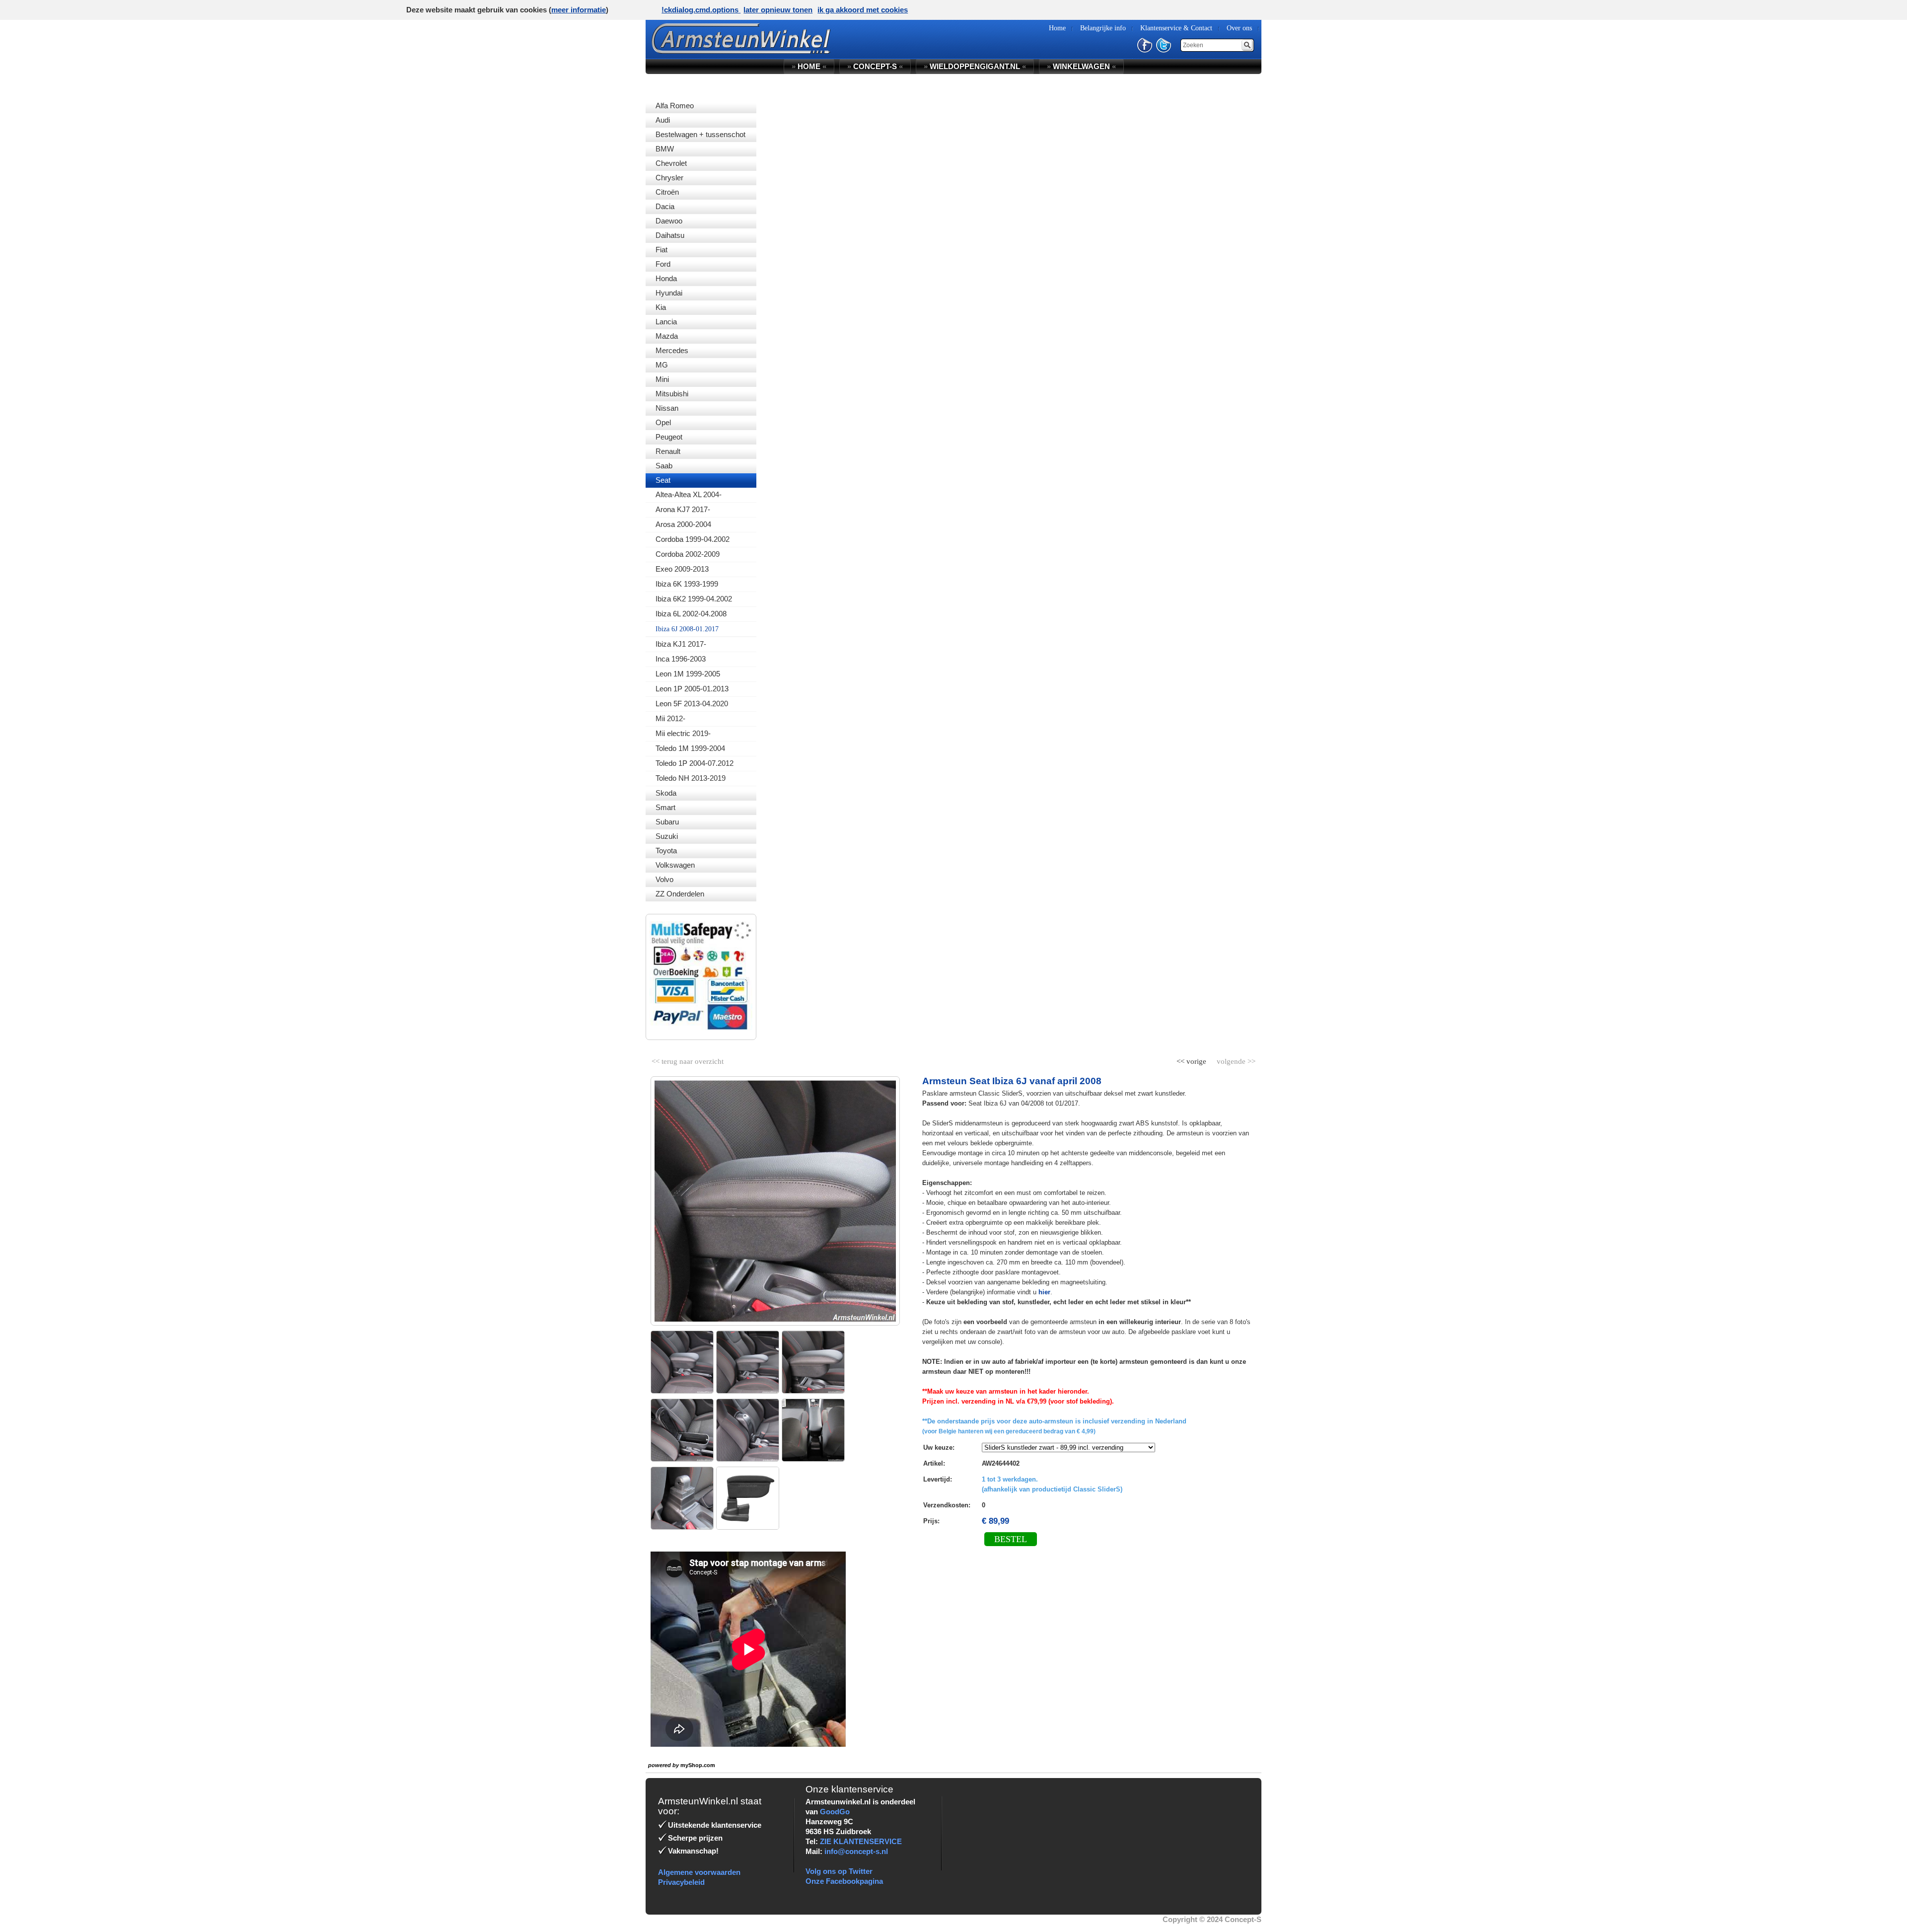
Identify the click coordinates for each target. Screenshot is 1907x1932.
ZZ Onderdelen (680, 894)
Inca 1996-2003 (681, 659)
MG (662, 365)
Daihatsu (670, 235)
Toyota (666, 851)
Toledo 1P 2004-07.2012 (695, 763)
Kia (661, 307)
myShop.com (698, 1765)
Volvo (664, 879)
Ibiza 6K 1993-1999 (687, 584)
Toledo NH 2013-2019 (691, 778)
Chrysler (669, 178)
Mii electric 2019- (683, 733)
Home (809, 66)
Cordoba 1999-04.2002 (693, 539)
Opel (663, 422)
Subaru (667, 822)
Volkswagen (675, 865)
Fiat (661, 250)
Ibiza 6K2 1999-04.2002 (694, 599)
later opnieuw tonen (778, 10)
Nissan (667, 408)
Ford (663, 264)
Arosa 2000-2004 (683, 524)
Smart (665, 807)
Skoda (666, 793)
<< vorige (1192, 1059)
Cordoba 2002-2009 (688, 554)
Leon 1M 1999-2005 (688, 674)
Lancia (666, 322)
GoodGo (835, 1812)
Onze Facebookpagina (844, 1881)
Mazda (667, 336)
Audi (663, 120)
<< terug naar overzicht (688, 1059)
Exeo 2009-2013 (682, 569)
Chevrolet (671, 163)
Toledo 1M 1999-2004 (690, 748)
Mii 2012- (670, 718)
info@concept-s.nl (856, 1851)
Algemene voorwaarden (699, 1872)
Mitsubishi (672, 394)
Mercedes (672, 350)
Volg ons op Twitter (839, 1871)
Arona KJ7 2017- (683, 509)
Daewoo (669, 221)
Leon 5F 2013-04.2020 (692, 704)
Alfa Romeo (675, 106)
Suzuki (667, 836)
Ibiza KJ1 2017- (681, 644)
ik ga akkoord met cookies (863, 10)
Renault (668, 451)
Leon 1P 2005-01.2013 (692, 689)
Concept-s (875, 66)
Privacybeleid (681, 1882)
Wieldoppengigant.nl (975, 66)
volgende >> (1235, 1059)
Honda (666, 278)
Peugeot (669, 437)
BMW (665, 149)
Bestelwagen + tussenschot (700, 134)
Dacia (665, 206)
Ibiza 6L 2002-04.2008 (691, 614)
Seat (663, 480)
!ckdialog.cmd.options (701, 10)
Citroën (667, 192)
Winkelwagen (1081, 66)
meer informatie (579, 10)
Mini (662, 379)
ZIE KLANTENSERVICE (861, 1841)
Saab (664, 466)
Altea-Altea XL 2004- (689, 494)
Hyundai (669, 293)
